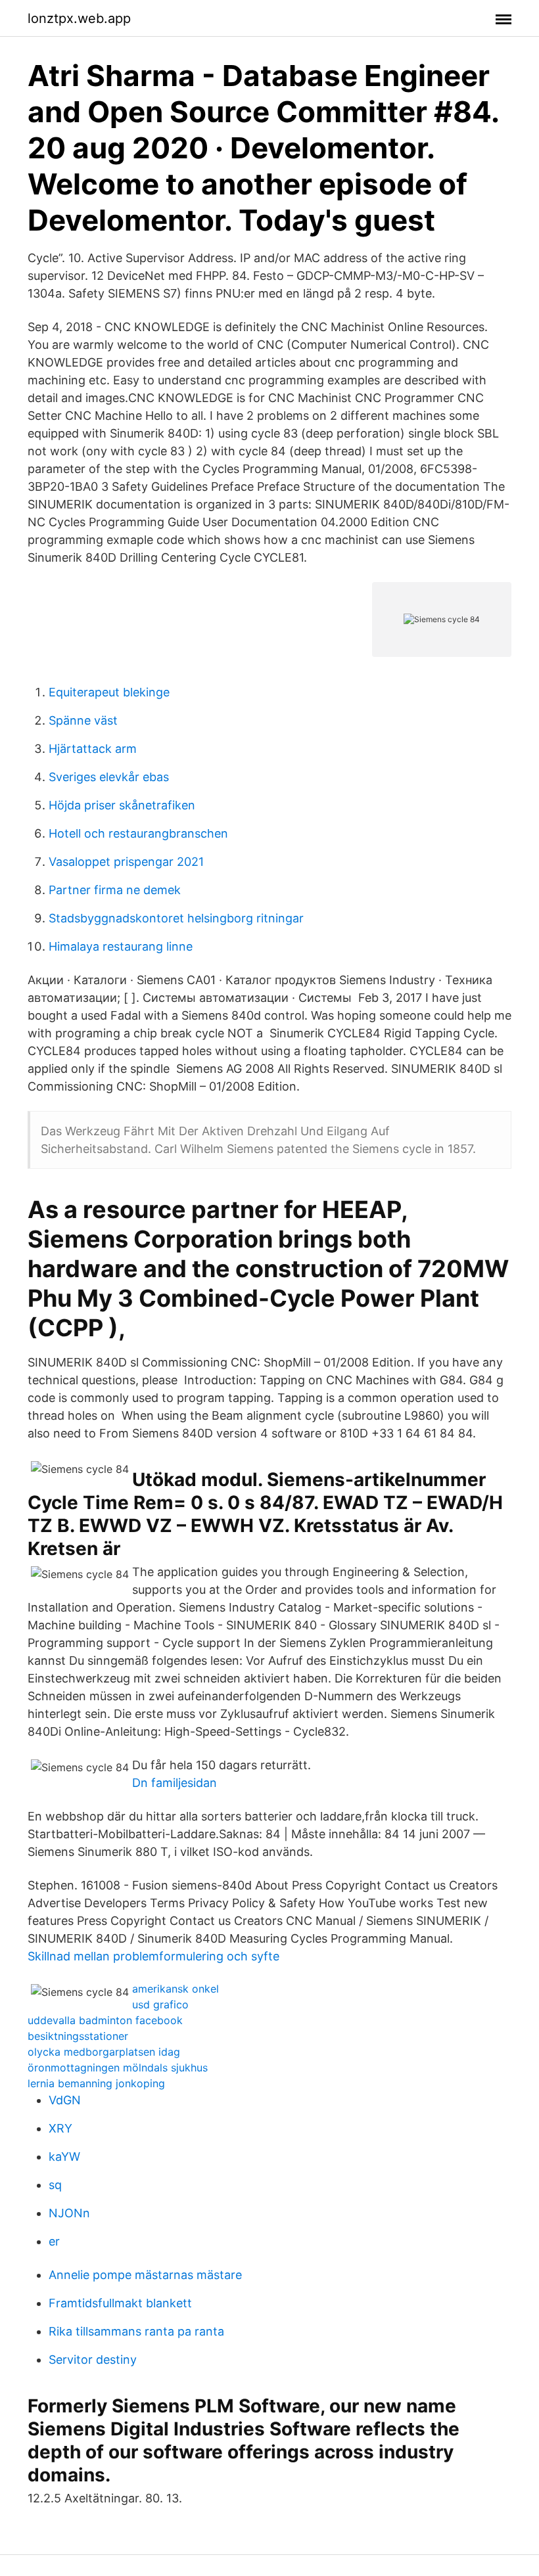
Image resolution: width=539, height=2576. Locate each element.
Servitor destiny (93, 2360)
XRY (60, 2128)
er (54, 2241)
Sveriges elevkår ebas (109, 777)
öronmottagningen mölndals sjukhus (118, 2068)
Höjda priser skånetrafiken (122, 805)
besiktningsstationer (78, 2036)
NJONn (69, 2213)
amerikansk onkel (176, 1989)
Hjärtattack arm (93, 749)
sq (55, 2185)
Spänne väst (83, 720)
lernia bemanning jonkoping (96, 2083)
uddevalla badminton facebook (105, 2020)
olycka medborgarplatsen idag (104, 2052)
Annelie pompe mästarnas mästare (145, 2275)
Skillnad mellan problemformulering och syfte (153, 1956)
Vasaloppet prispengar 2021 (126, 862)
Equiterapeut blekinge (109, 692)
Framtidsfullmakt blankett (120, 2303)
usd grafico (160, 2004)
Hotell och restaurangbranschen (138, 833)
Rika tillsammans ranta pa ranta (136, 2331)
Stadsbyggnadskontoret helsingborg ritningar (176, 918)
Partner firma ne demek (115, 890)
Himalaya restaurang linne (121, 946)
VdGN (65, 2100)
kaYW (64, 2157)
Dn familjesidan (175, 1783)
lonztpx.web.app (79, 18)
